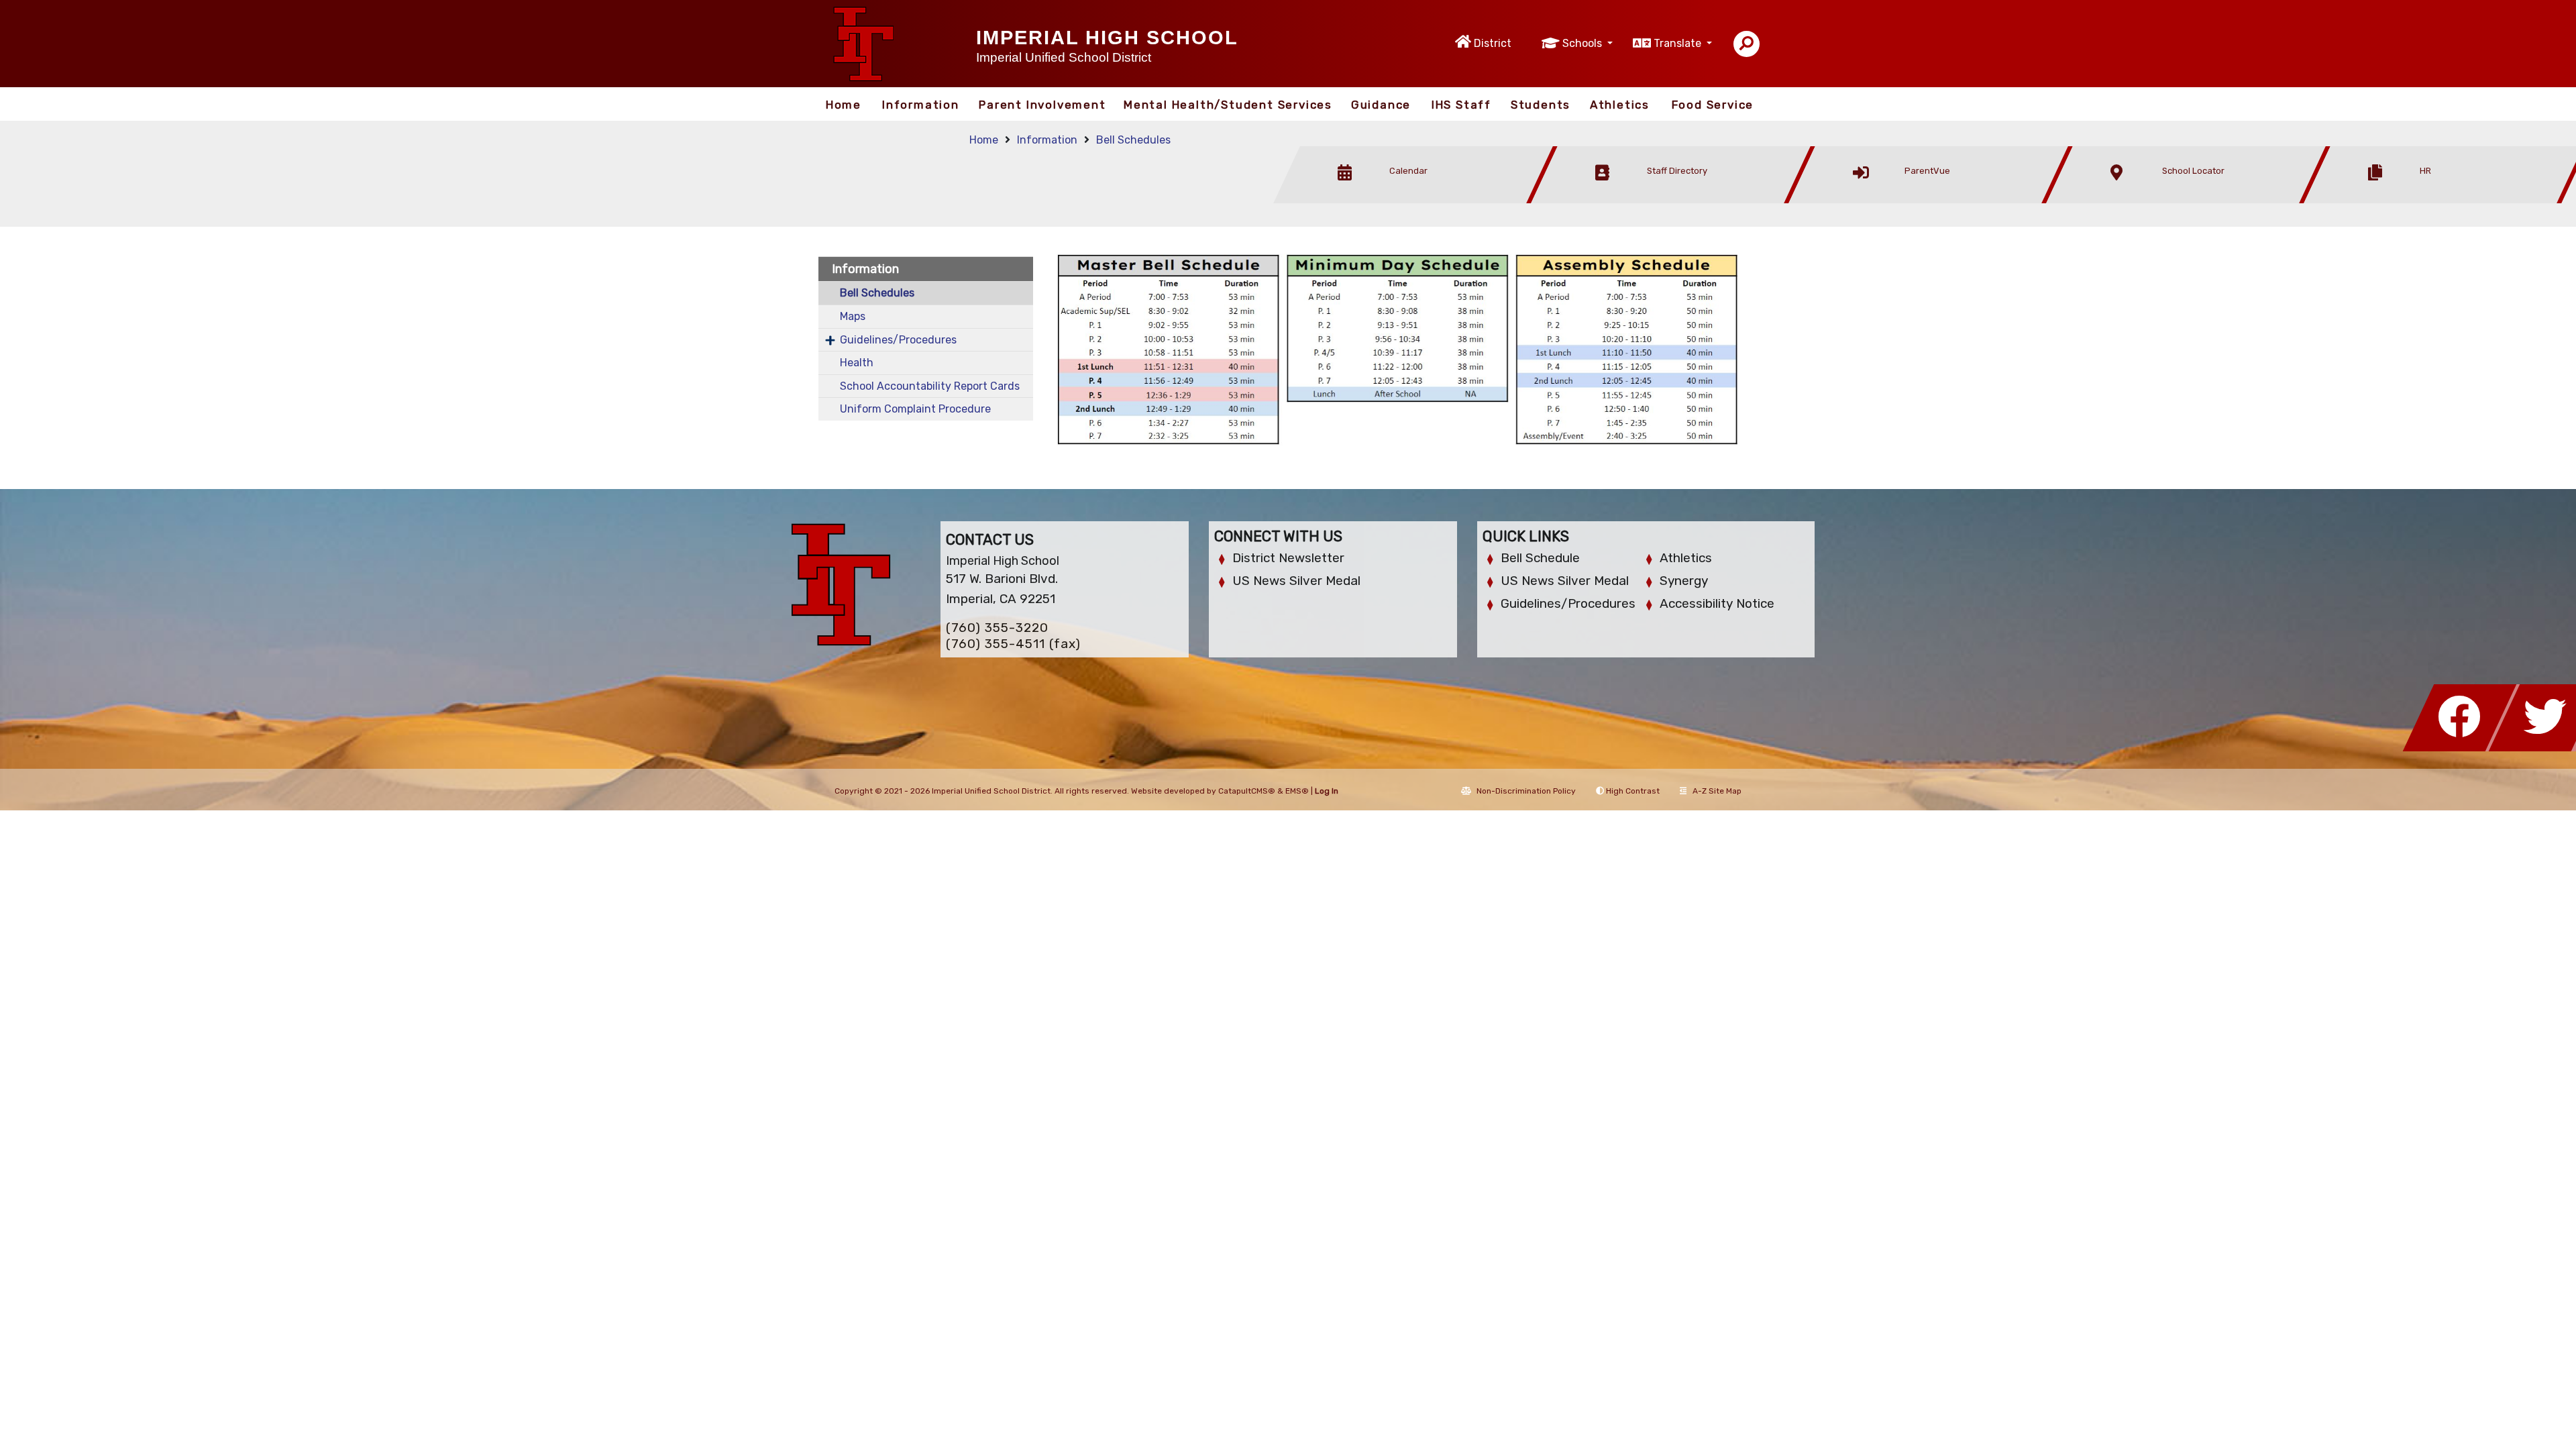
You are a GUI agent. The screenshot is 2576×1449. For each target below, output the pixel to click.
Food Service (1713, 105)
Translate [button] (1679, 43)
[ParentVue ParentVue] (1932, 200)
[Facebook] (2463, 748)
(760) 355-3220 (997, 628)
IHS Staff (1461, 105)
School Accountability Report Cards (930, 386)
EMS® (1297, 791)
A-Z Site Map (1717, 791)
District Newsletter (1288, 558)
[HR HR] (2446, 200)
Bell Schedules (1133, 140)
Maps (853, 316)
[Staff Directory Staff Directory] (1674, 200)
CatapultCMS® (1247, 791)
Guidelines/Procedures (898, 340)
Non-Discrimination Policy (1526, 791)
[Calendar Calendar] (1417, 200)
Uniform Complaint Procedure (915, 409)
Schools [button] (1584, 43)
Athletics (1620, 105)
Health (857, 363)
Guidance (1381, 105)
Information (921, 105)
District (1493, 43)
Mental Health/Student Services (1228, 105)
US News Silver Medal (1296, 581)
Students (1541, 105)
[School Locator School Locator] (2190, 200)
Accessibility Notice (1717, 603)
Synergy (1684, 581)
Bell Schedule (1540, 558)
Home (844, 105)
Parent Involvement (1042, 105)
